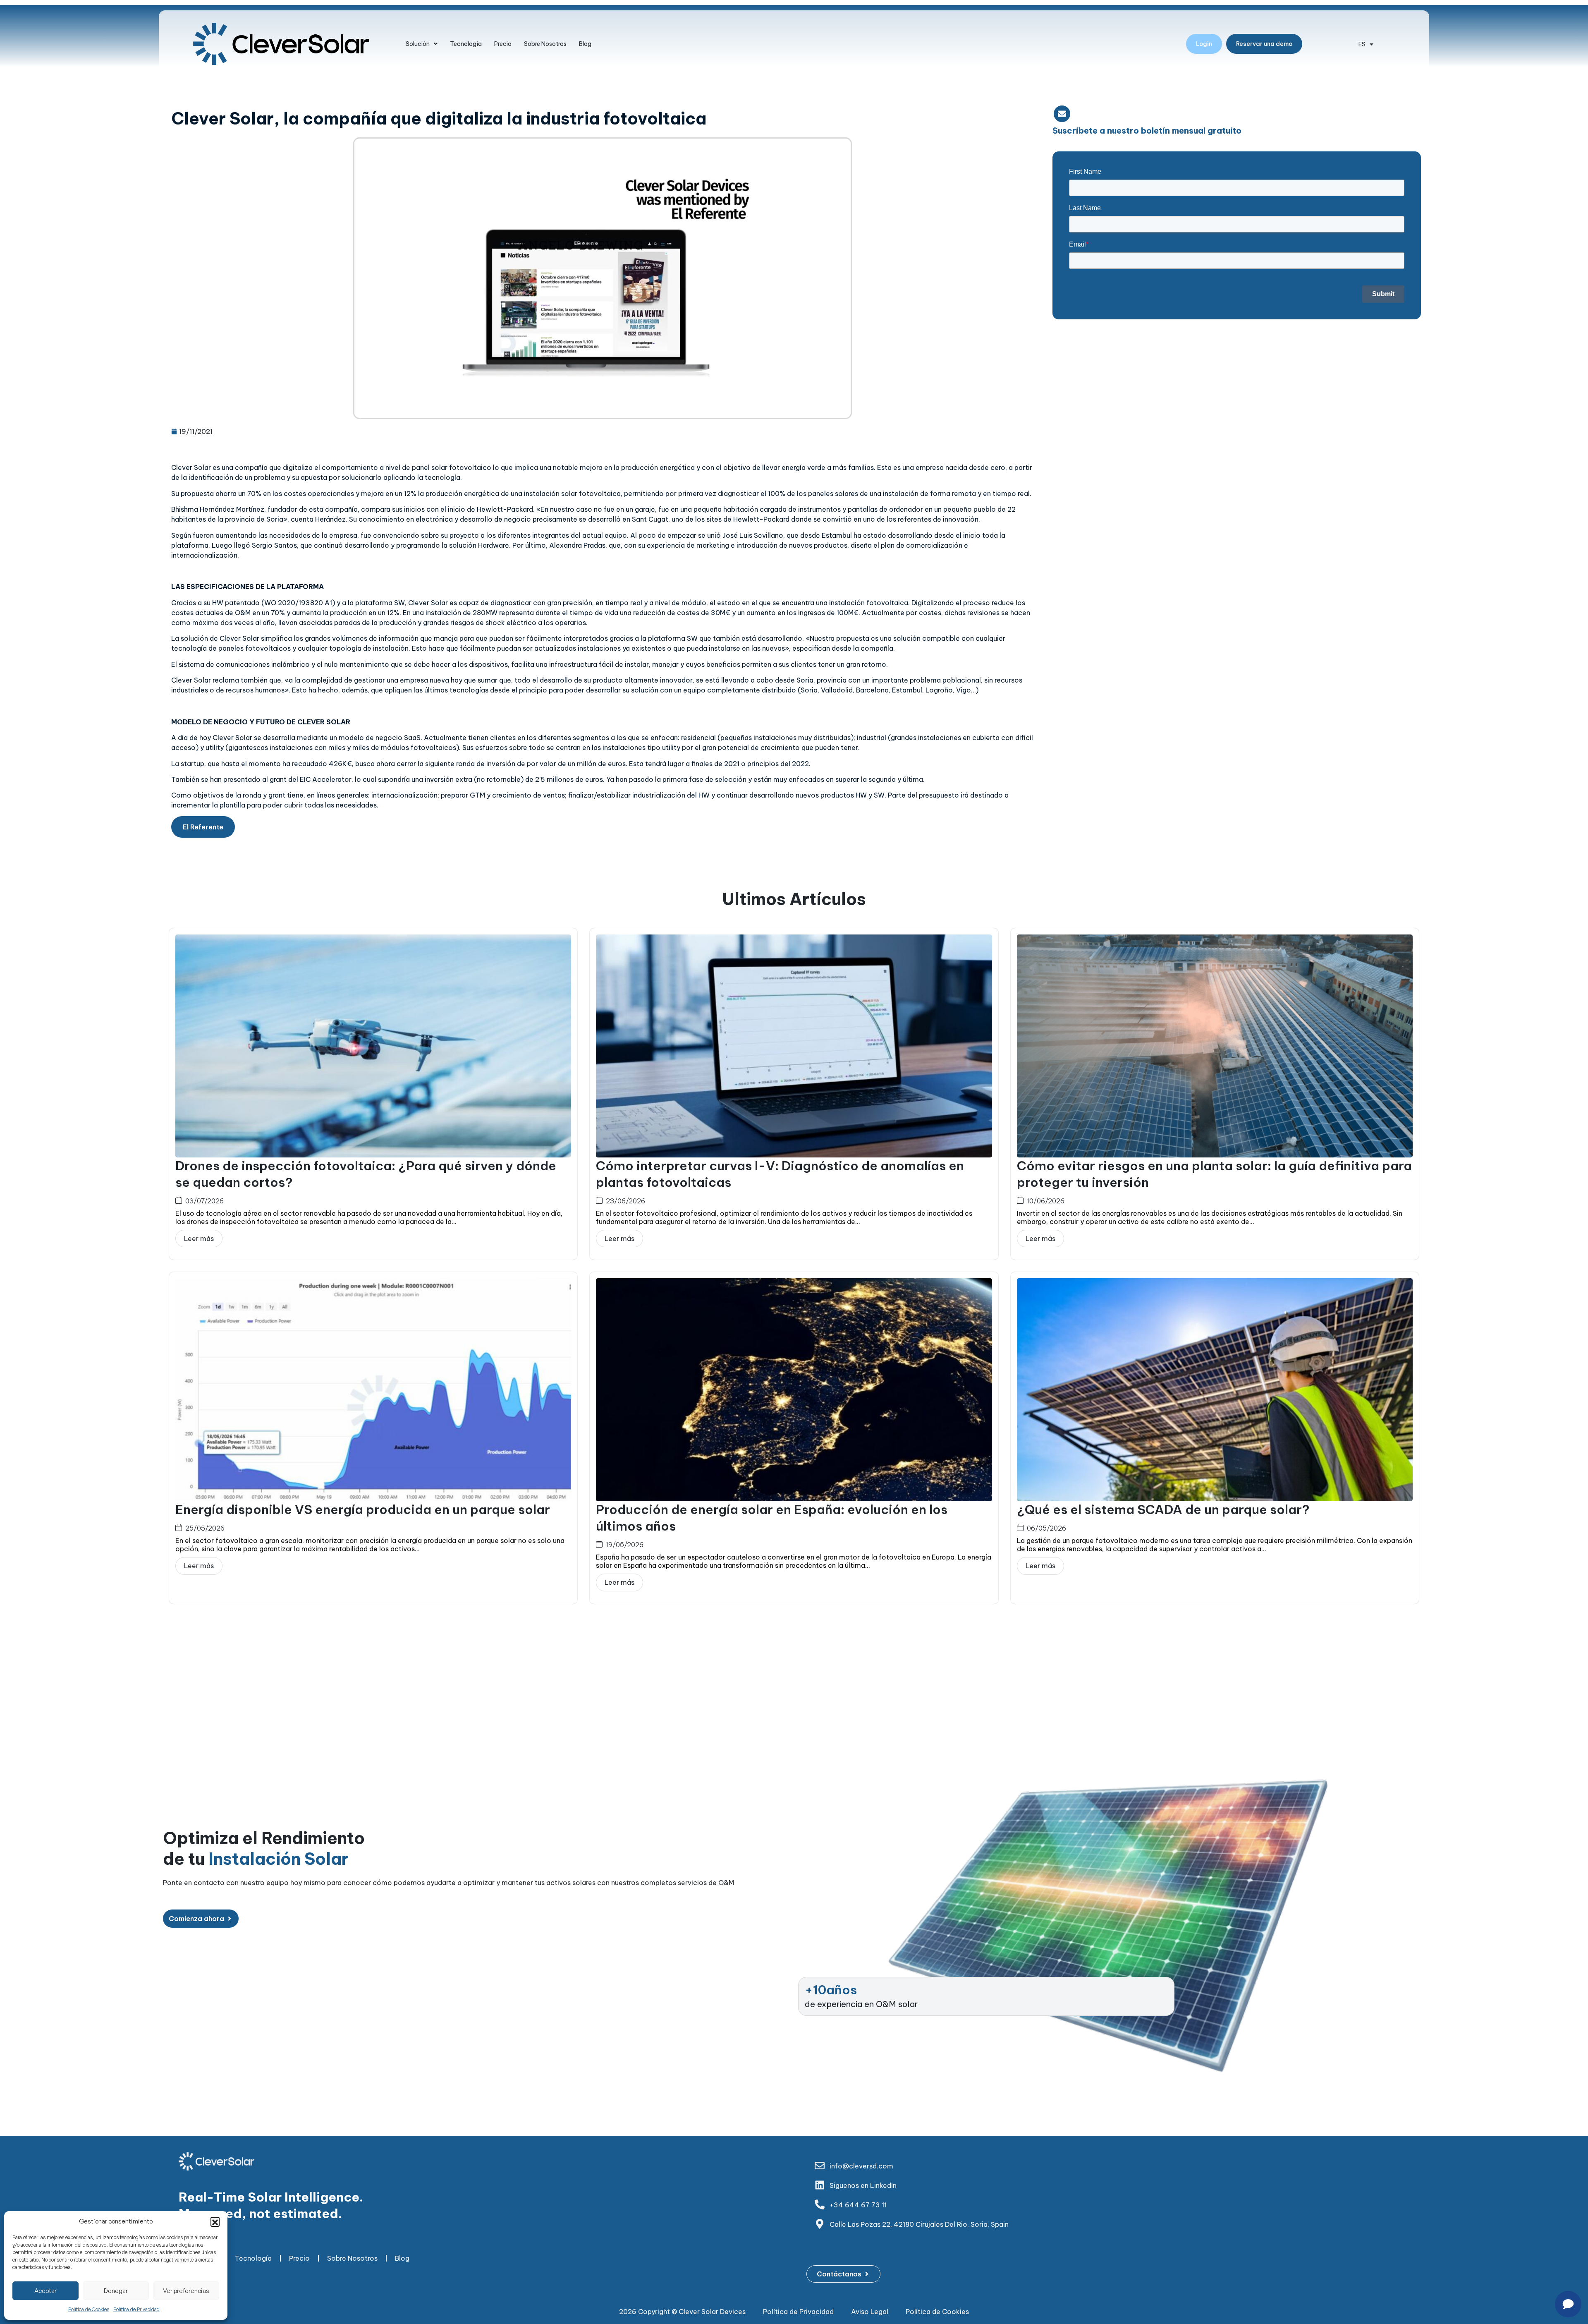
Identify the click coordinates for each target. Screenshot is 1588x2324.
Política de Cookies (89, 2309)
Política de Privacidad (136, 2309)
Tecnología (466, 44)
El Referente (203, 827)
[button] (215, 2221)
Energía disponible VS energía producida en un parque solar (363, 1509)
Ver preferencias (186, 2291)
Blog (585, 44)
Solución (418, 44)
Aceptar (45, 2291)
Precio (503, 44)
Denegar (116, 2291)
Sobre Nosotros (545, 44)
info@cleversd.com (861, 2166)
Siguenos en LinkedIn (863, 2185)
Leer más (199, 1239)
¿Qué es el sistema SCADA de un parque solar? (1163, 1509)
